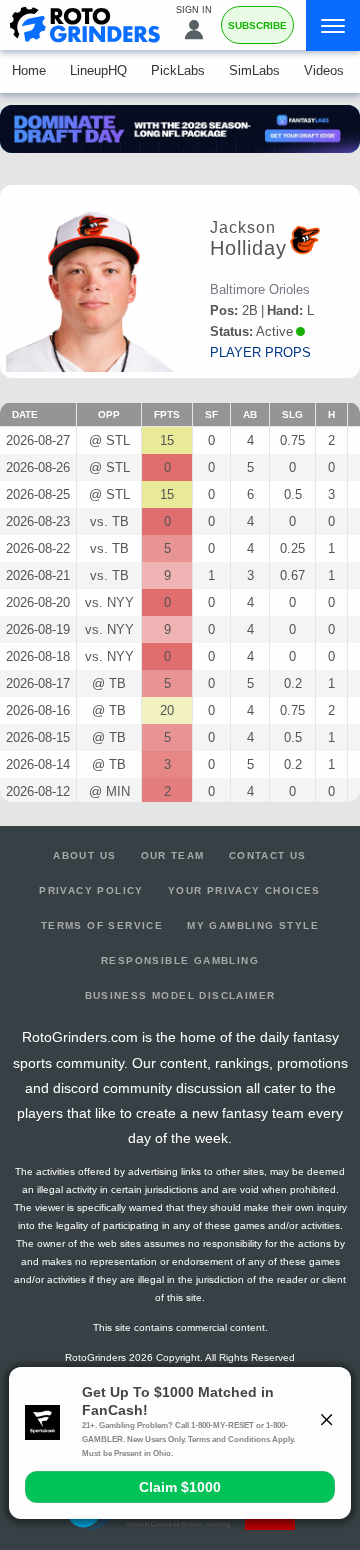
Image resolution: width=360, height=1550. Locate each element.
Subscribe (257, 25)
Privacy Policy (91, 890)
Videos (324, 70)
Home (29, 70)
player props (260, 352)
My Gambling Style (253, 925)
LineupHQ (98, 70)
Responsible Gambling (180, 960)
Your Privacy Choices (244, 890)
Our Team (173, 855)
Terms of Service (102, 925)
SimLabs (254, 70)
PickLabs (178, 70)
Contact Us (268, 855)
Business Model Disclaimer (180, 995)
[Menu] (333, 25)
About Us (84, 855)
